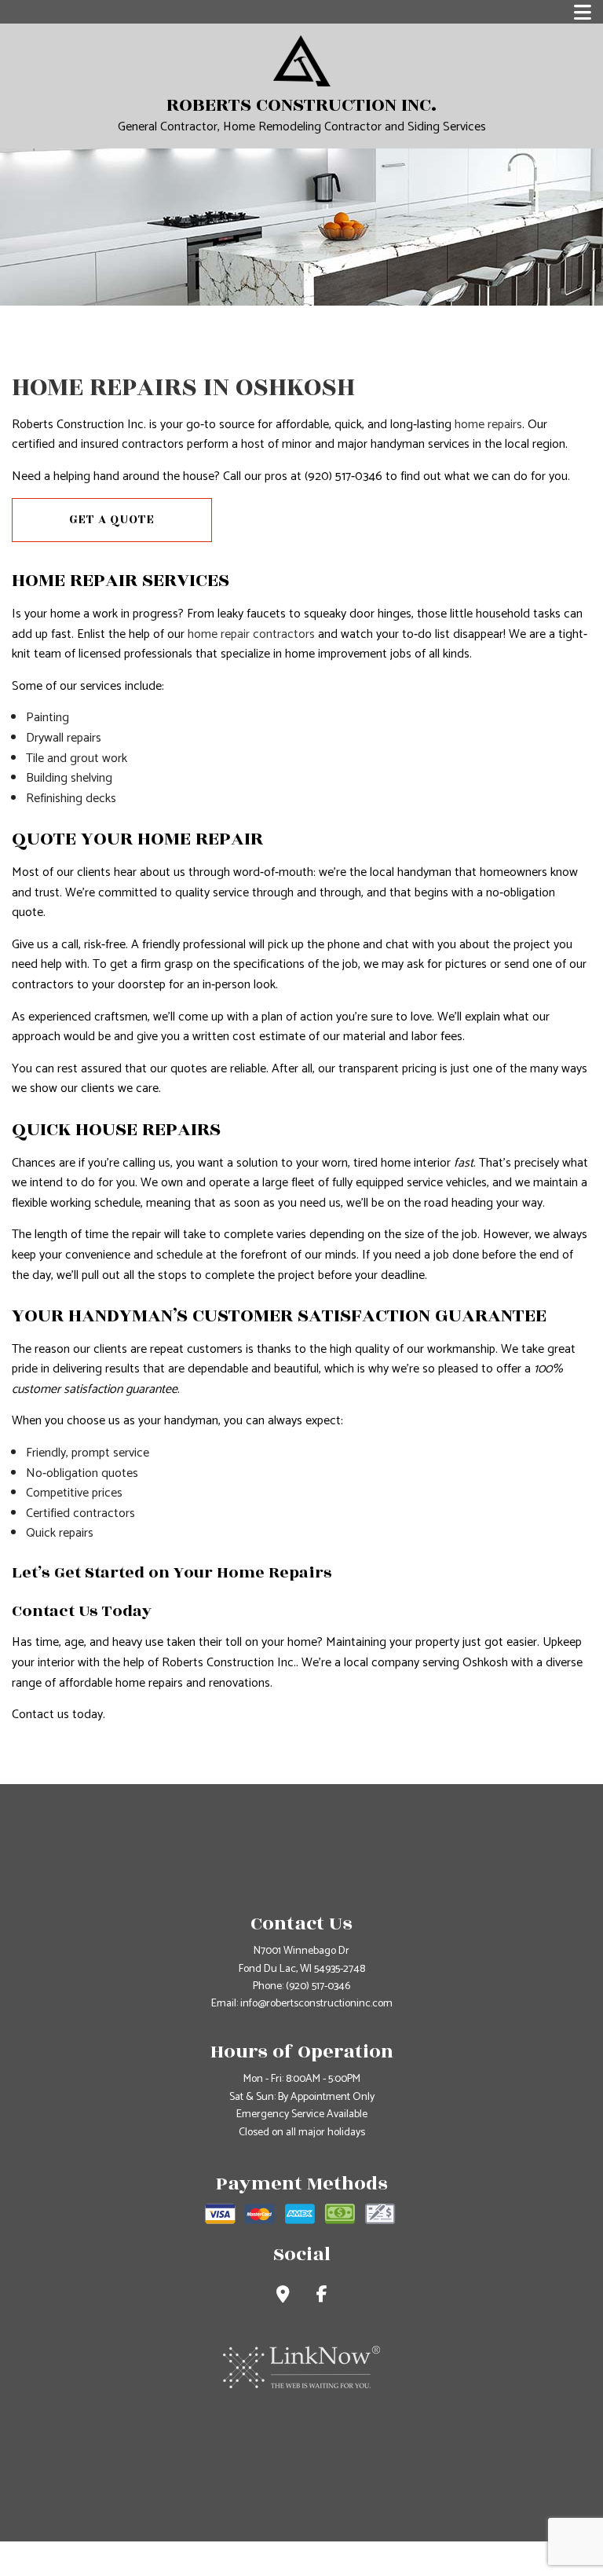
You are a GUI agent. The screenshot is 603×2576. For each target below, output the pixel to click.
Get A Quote (112, 520)
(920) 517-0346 (318, 1986)
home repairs (488, 425)
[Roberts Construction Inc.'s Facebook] (322, 2297)
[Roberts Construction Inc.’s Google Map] (283, 2297)
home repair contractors (251, 634)
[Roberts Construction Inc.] (302, 60)
